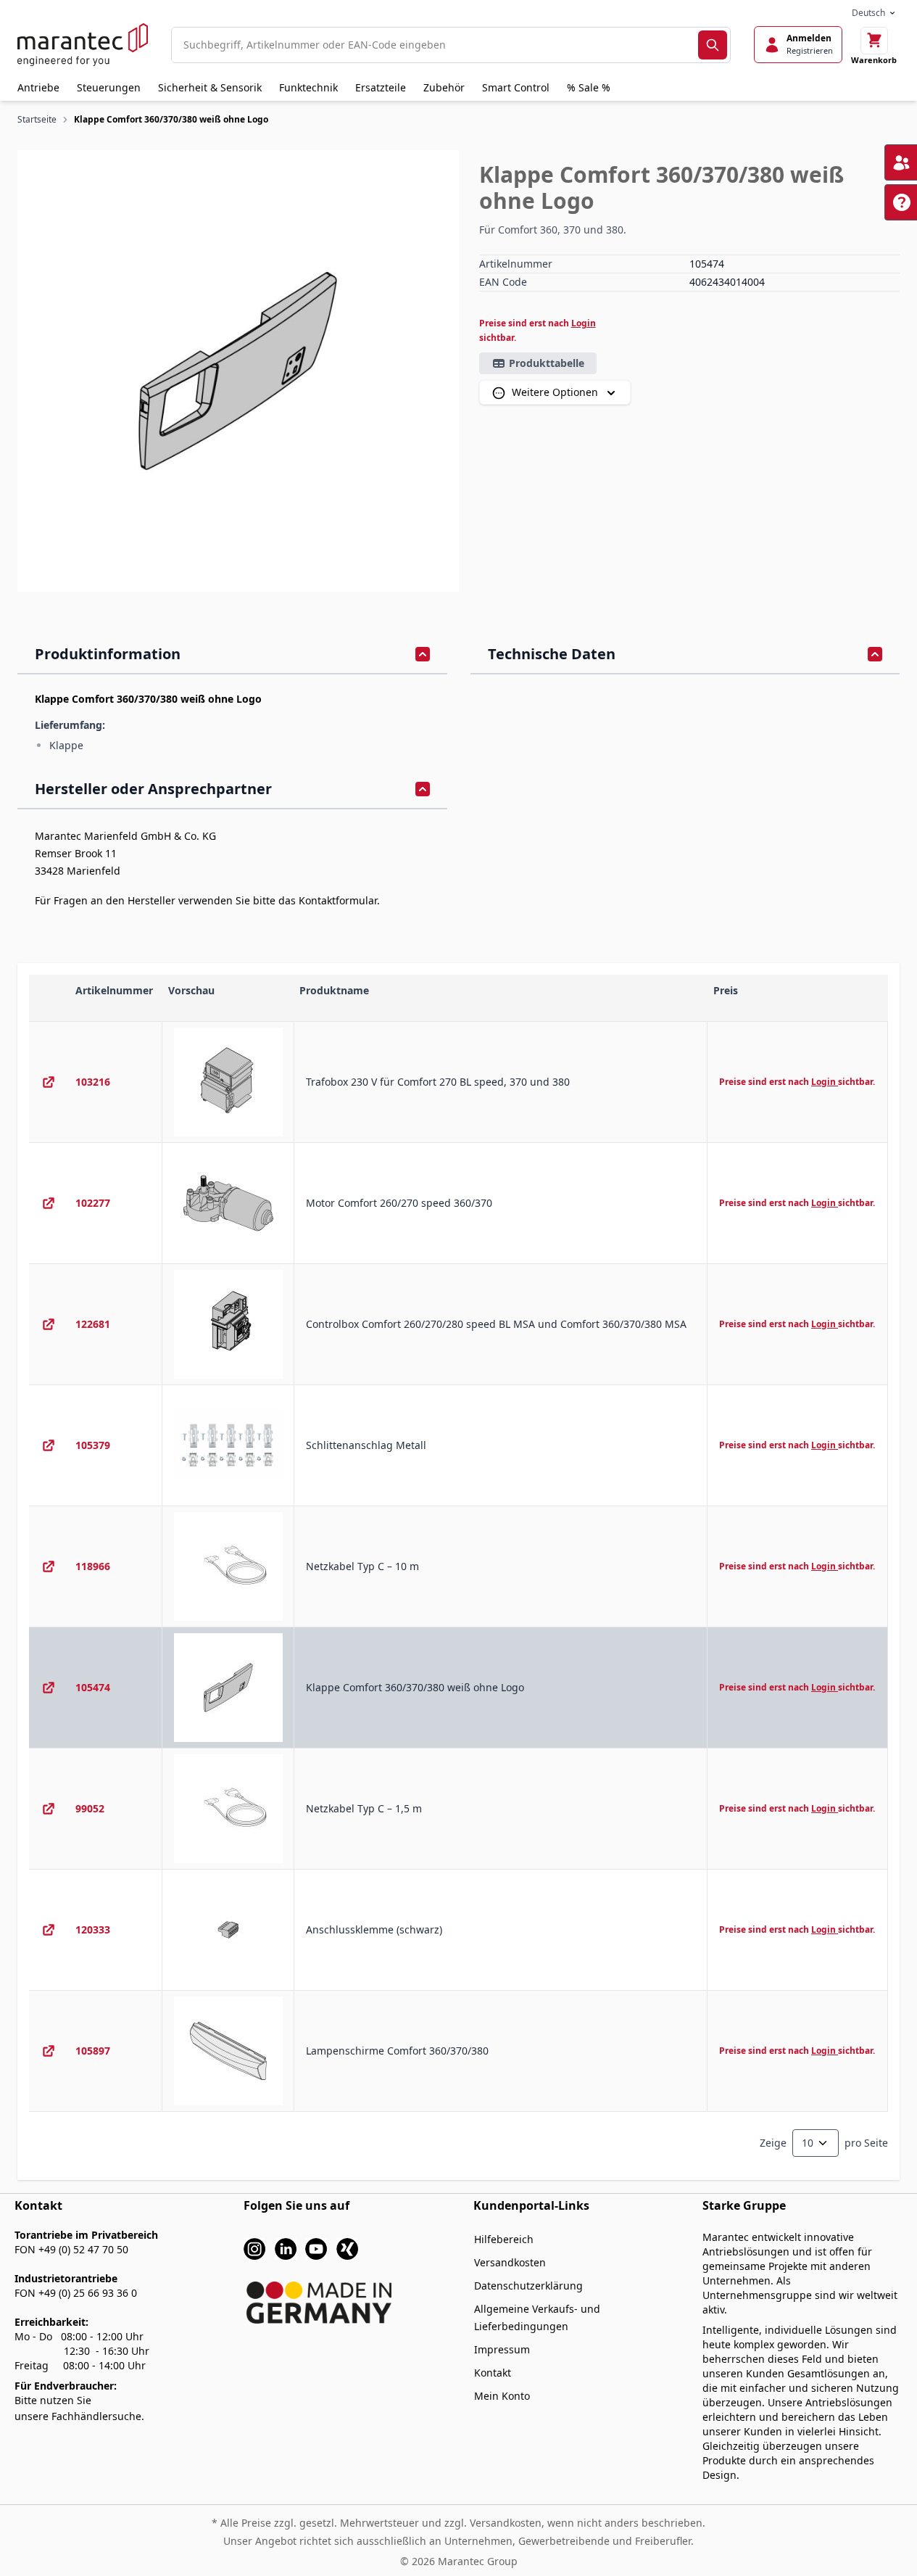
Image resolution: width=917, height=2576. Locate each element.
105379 (93, 1445)
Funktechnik (308, 87)
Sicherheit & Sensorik (210, 87)
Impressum (502, 2349)
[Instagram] (254, 2247)
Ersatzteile (381, 87)
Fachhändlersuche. (98, 2416)
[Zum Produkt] (49, 1082)
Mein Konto (502, 2396)
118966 (93, 1566)
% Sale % (589, 87)
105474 (93, 1687)
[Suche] (713, 45)
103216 (93, 1082)
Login (584, 323)
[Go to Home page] (83, 45)
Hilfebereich (504, 2239)
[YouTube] (316, 2247)
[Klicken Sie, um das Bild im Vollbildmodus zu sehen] (238, 371)
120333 (93, 1929)
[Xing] (347, 2247)
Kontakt (493, 2373)
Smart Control (516, 87)
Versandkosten (510, 2262)
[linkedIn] (286, 2247)
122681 (93, 1324)
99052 (90, 1808)
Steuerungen (109, 87)
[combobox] (435, 45)
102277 (93, 1203)
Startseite (37, 119)
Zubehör (444, 87)
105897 (93, 2051)
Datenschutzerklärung (528, 2286)
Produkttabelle (547, 363)
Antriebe (38, 87)
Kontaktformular (338, 900)
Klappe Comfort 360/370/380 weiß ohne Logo (171, 119)
